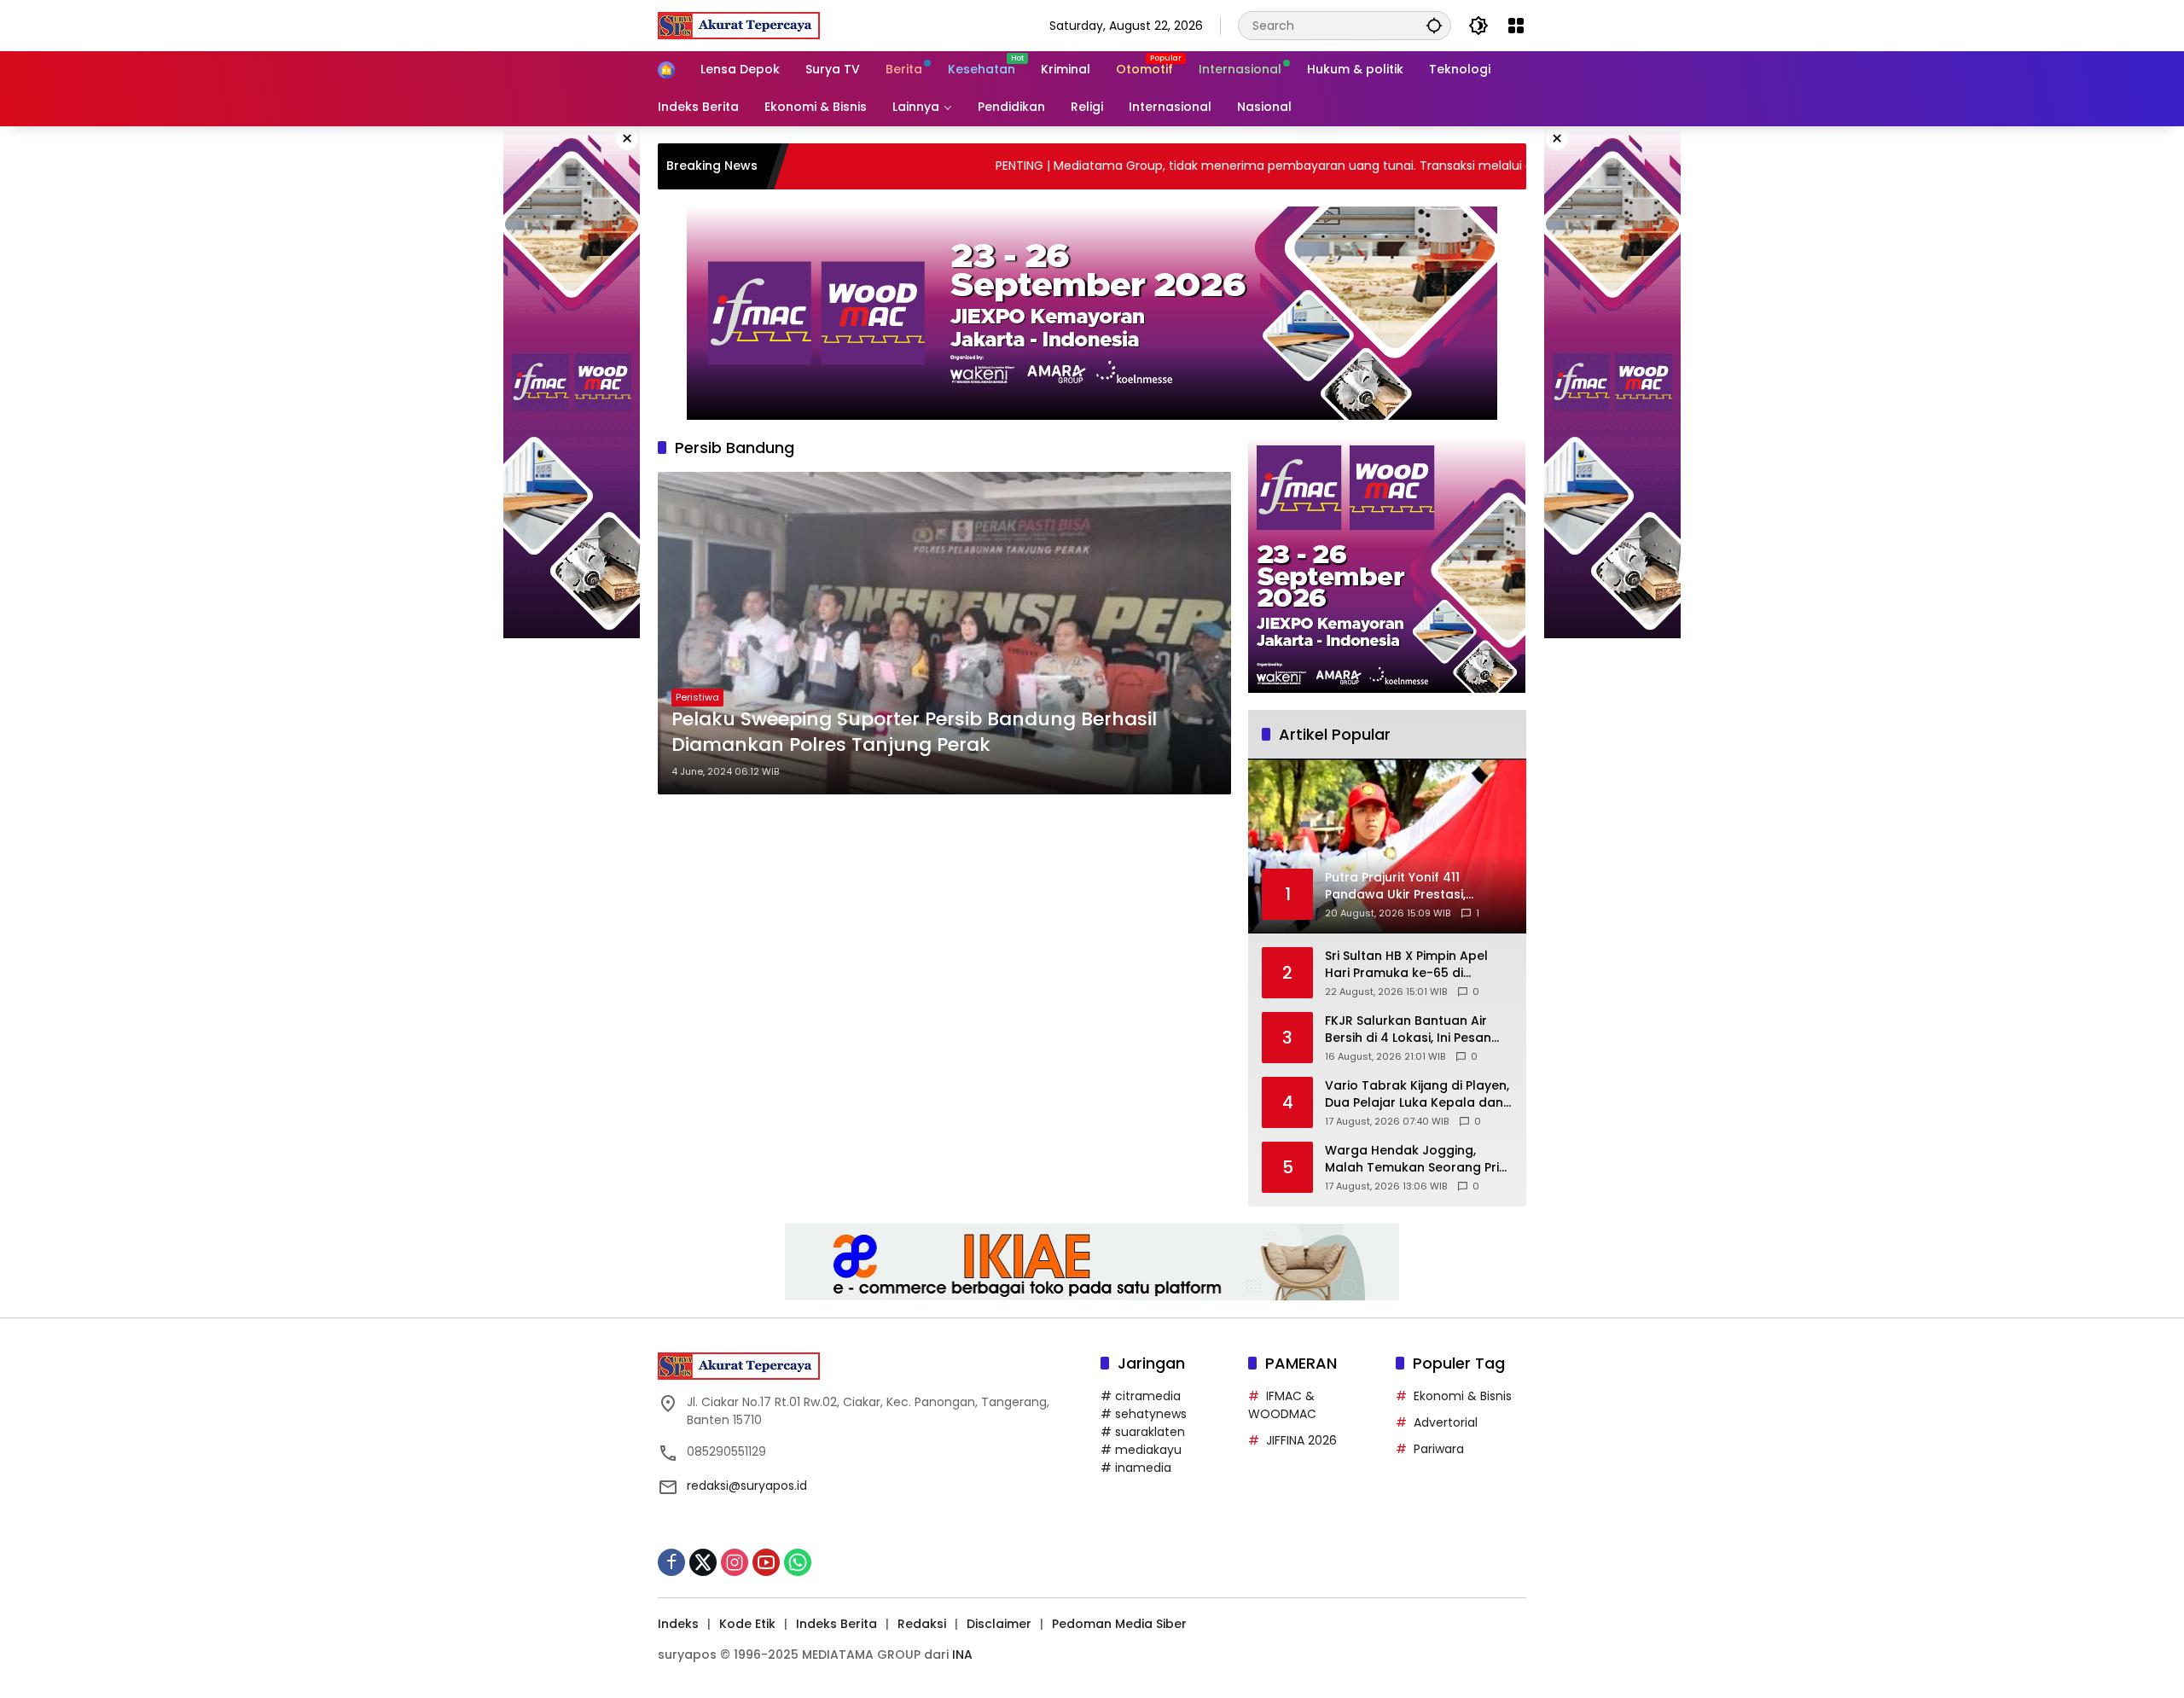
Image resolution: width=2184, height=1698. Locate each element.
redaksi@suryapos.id (747, 1486)
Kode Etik (747, 1624)
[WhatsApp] (798, 1562)
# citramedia (1141, 1396)
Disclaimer (999, 1624)
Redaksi (922, 1624)
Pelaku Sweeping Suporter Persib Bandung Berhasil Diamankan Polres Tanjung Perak (914, 733)
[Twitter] (703, 1562)
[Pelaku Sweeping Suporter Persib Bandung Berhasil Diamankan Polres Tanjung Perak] (944, 633)
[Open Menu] (1516, 26)
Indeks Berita (836, 1624)
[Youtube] (766, 1562)
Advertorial (1446, 1422)
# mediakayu (1141, 1450)
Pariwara (1439, 1449)
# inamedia (1136, 1468)
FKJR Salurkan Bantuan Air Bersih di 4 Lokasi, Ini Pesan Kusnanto (1408, 1029)
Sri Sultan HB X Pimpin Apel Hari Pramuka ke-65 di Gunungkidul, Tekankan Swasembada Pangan (1406, 965)
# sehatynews (1144, 1414)
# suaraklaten (1143, 1432)
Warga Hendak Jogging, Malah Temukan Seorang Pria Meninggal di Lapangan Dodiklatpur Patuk (1416, 1159)
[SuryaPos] (739, 25)
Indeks (678, 1624)
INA (962, 1654)
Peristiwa (697, 697)
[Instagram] (735, 1562)
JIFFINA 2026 (1301, 1440)
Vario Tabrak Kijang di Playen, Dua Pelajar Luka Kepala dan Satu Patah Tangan (1417, 1094)
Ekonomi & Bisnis (1463, 1396)
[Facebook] (671, 1562)
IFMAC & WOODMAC (1282, 1405)
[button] (1434, 25)
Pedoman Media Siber (1119, 1624)
